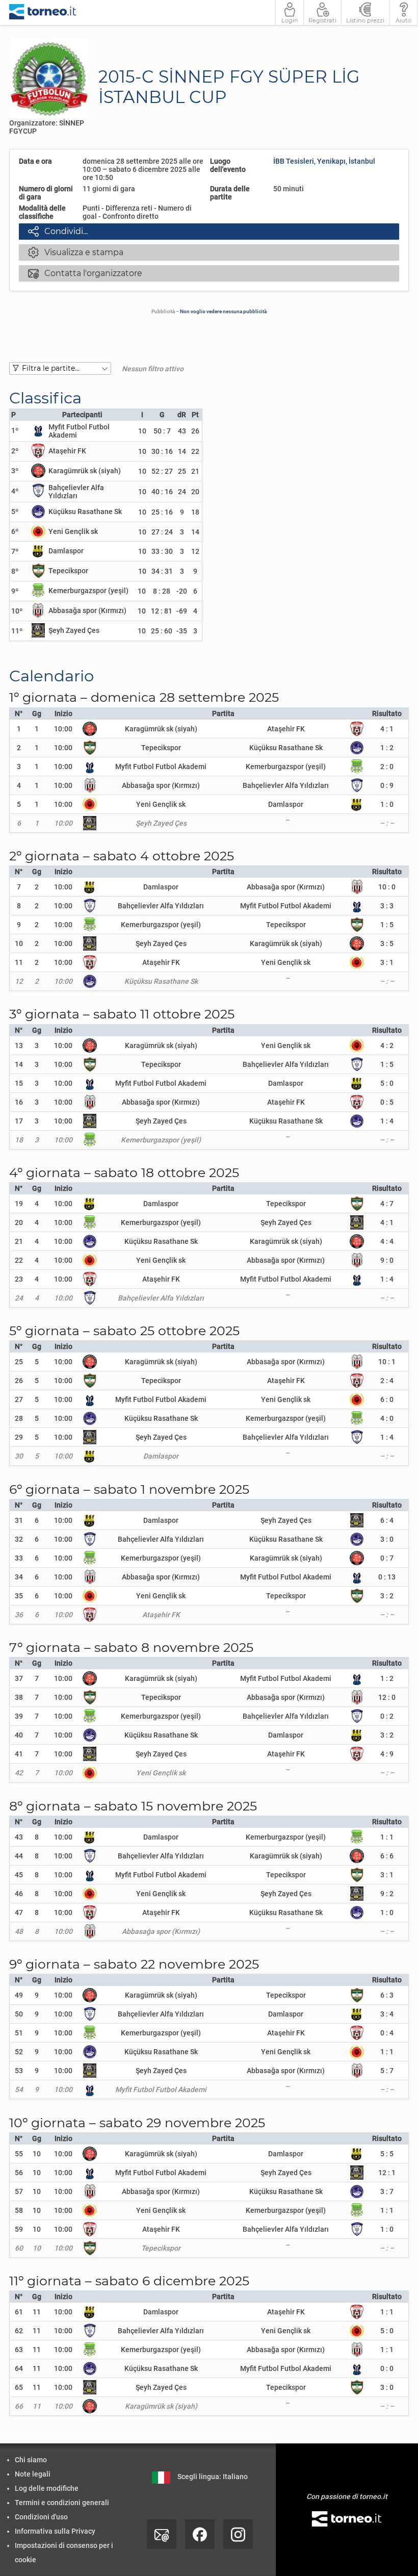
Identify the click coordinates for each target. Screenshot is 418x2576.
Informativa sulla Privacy (55, 2531)
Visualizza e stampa (76, 252)
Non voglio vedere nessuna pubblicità (223, 311)
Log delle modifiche (47, 2488)
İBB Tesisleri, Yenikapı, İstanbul (324, 161)
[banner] (43, 12)
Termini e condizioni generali (62, 2503)
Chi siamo (31, 2460)
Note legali (33, 2474)
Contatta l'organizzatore (85, 273)
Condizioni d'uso (41, 2517)
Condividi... (58, 231)
